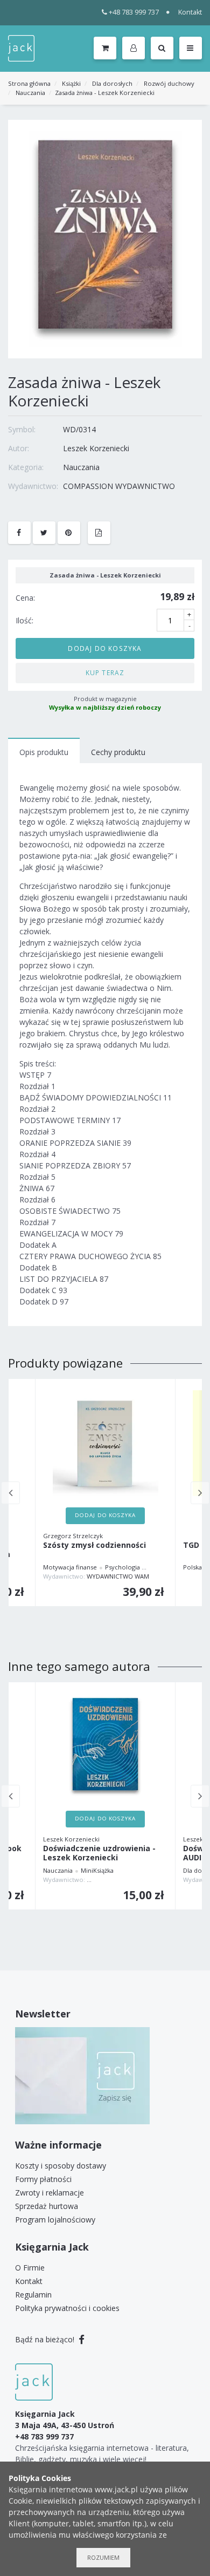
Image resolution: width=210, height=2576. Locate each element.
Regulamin (33, 2295)
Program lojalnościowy (55, 2220)
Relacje (159, 1567)
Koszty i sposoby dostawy (61, 2166)
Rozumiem (103, 2557)
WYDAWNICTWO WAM (118, 1576)
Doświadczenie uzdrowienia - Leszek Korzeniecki (99, 1853)
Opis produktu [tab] (44, 752)
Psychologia (122, 1567)
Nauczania (30, 93)
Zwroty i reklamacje (50, 2193)
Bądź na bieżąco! (46, 2339)
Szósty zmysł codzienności (94, 1545)
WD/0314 (79, 429)
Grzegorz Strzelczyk (73, 1536)
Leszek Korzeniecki (96, 448)
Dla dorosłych (112, 83)
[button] (135, 49)
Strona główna (29, 83)
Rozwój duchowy (169, 83)
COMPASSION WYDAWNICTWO (119, 486)
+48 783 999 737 (134, 12)
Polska (192, 1567)
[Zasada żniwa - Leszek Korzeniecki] (105, 238)
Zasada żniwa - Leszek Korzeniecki (105, 93)
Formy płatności (43, 2179)
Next (200, 1493)
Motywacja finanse (70, 1567)
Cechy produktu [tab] (118, 752)
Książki (71, 83)
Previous (10, 1493)
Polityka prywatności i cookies (67, 2308)
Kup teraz (105, 672)
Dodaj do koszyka (105, 648)
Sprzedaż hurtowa (47, 2206)
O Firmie (30, 2268)
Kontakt (190, 12)
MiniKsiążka (97, 1870)
